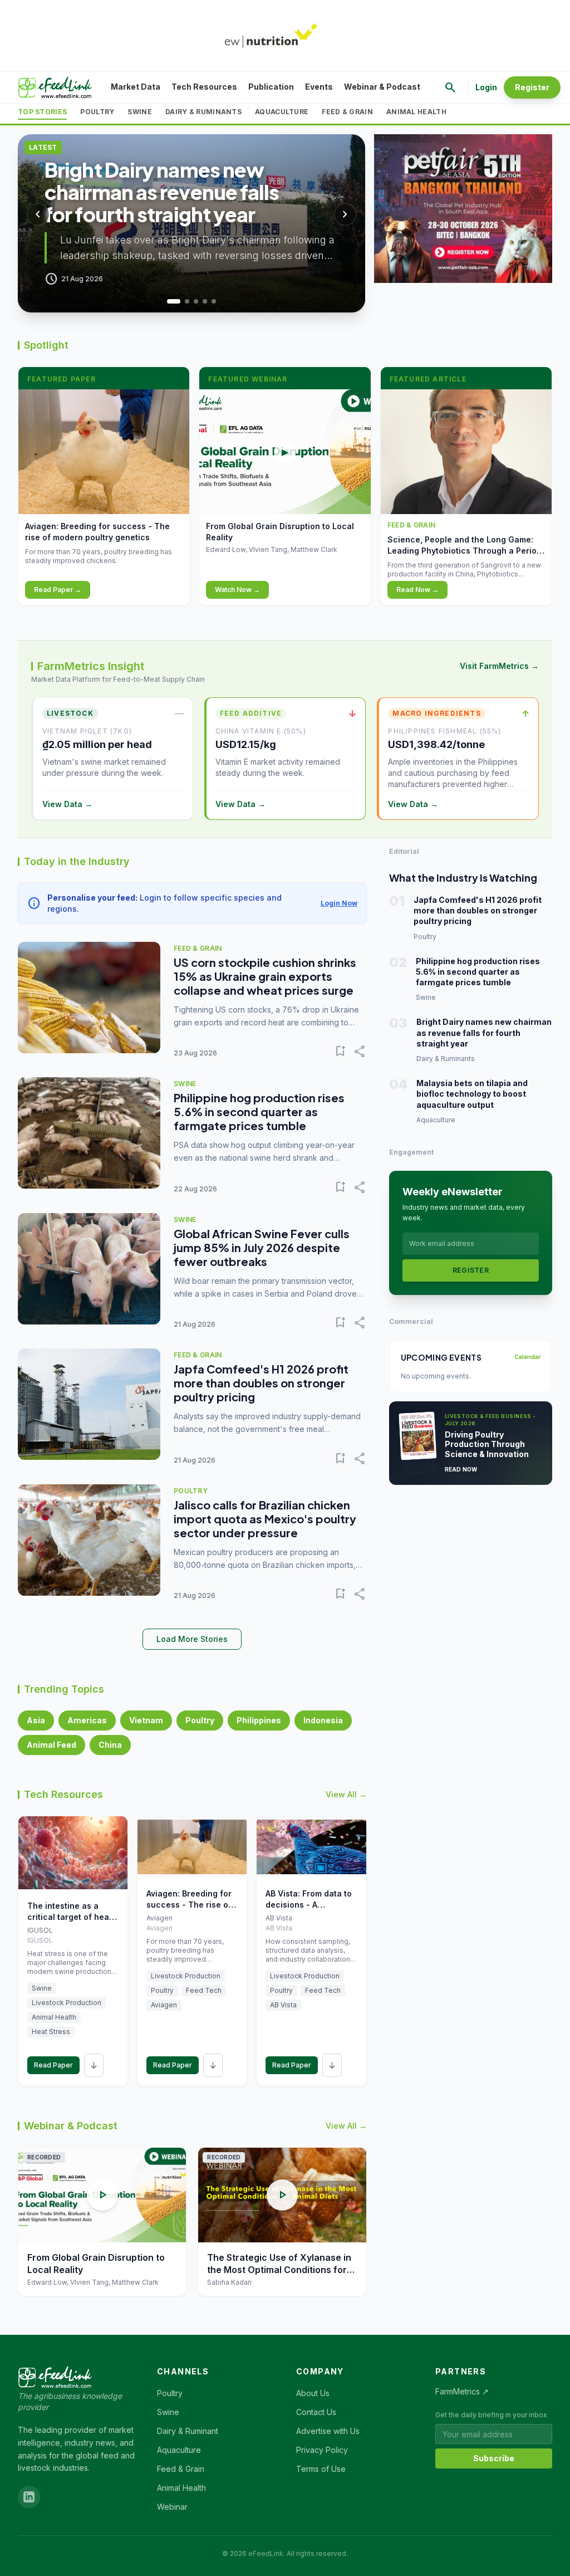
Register (532, 87)
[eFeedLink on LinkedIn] (29, 2497)
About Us (313, 2393)
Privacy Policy (322, 2450)
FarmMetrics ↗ (462, 2391)
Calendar (527, 1357)
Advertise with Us (328, 2431)
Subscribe (494, 2458)
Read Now (461, 1469)
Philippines (259, 1720)
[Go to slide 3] (196, 301)
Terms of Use (321, 2469)
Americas (87, 1720)
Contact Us (316, 2412)
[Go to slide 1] (169, 301)
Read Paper (53, 2065)
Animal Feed (51, 1745)
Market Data (136, 87)
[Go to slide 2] (183, 301)
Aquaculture (282, 112)
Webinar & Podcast (382, 87)
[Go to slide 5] (214, 301)
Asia (36, 1720)
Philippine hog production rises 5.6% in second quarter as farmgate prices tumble (259, 1111)
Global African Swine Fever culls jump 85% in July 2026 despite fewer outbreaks (262, 1247)
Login (486, 87)
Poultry (97, 112)
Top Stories (42, 112)
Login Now (339, 903)
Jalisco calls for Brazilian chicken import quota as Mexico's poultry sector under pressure (265, 1519)
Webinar (172, 2507)
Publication (271, 87)
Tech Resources (204, 87)
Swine (140, 112)
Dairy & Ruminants (203, 112)
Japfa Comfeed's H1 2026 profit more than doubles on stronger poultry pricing (261, 1383)
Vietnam (146, 1720)
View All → (346, 1794)
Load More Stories (192, 1639)
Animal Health (416, 112)
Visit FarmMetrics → (499, 666)
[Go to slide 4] (205, 301)
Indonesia (323, 1720)
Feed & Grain (347, 112)
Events (319, 87)
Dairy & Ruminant (188, 2431)
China (110, 1745)
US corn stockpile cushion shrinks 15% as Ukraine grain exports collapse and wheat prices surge (265, 976)
